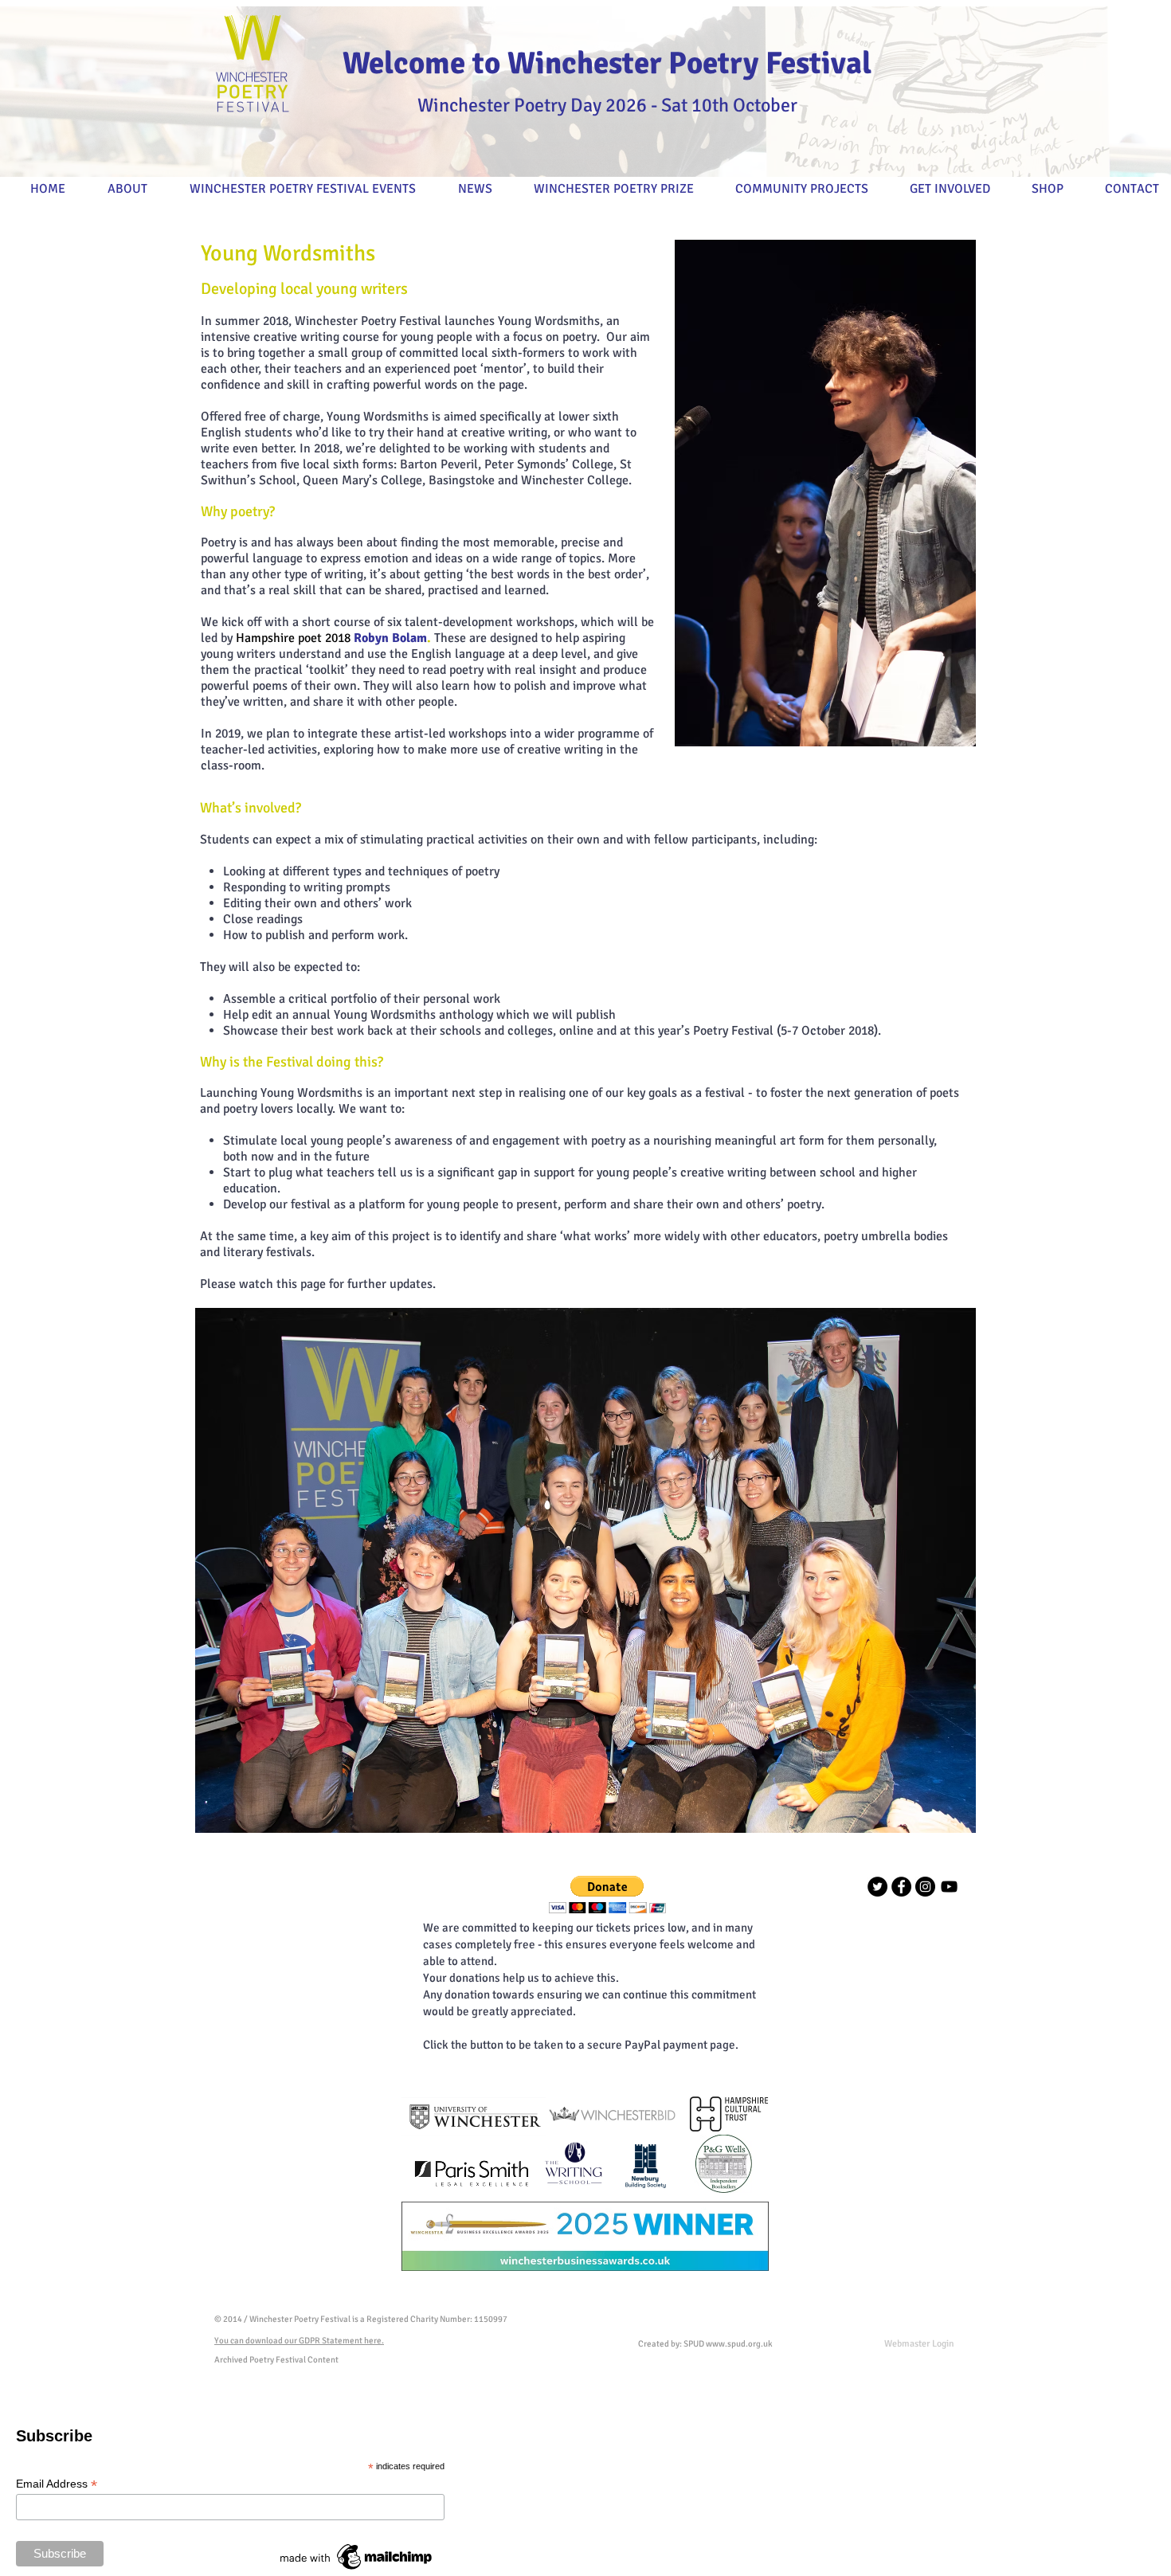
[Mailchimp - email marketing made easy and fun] (357, 2570)
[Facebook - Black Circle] (901, 1887)
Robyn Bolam (390, 638)
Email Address (57, 2484)
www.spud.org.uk (739, 2344)
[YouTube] (949, 1887)
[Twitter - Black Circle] (877, 1887)
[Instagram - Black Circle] (925, 1887)
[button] (607, 1895)
